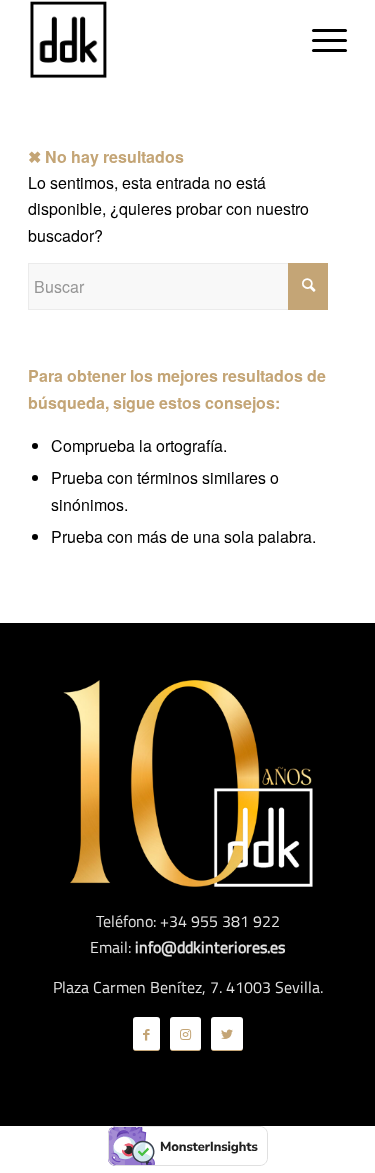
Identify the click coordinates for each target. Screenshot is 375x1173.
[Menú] (319, 40)
